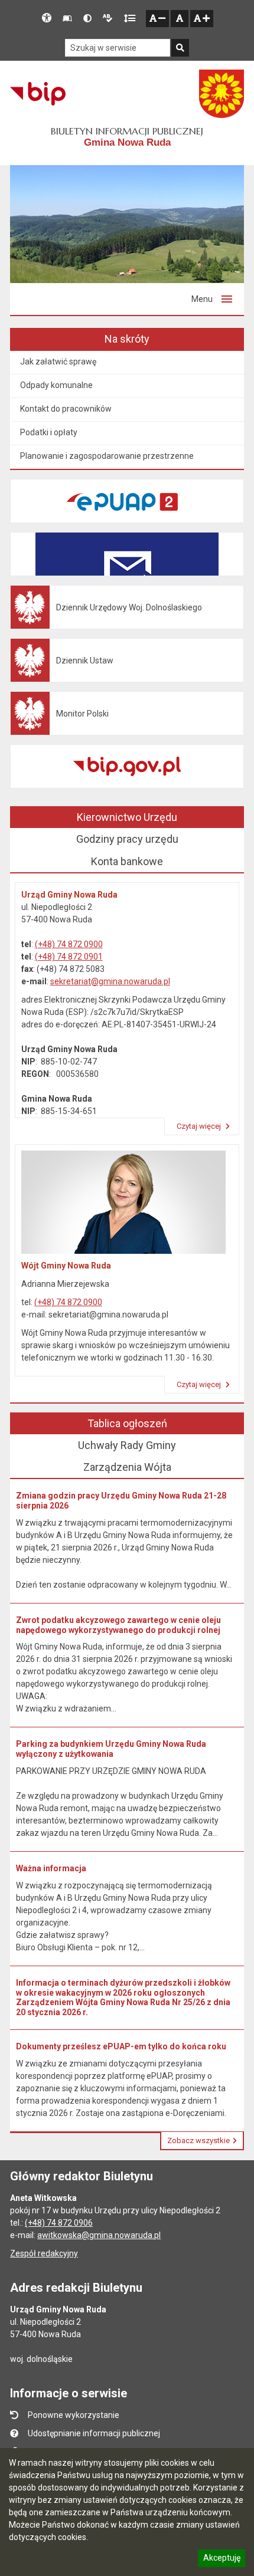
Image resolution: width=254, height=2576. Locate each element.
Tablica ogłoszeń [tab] (127, 1423)
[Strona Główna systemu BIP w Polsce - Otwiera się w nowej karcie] (38, 94)
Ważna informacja (51, 1868)
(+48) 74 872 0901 (69, 957)
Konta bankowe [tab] (127, 861)
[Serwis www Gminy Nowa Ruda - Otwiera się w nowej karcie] (222, 94)
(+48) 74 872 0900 (69, 944)
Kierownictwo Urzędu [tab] (127, 817)
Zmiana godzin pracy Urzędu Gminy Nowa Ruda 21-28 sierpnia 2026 (121, 1501)
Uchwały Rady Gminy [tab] (127, 1445)
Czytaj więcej (200, 1126)
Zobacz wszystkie (198, 2140)
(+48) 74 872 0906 (59, 2223)
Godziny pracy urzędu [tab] (127, 839)
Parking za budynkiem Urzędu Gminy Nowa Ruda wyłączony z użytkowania (111, 1749)
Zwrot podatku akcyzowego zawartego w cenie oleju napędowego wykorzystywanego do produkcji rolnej (118, 1625)
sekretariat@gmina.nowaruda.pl (110, 981)
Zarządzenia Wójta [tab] (127, 1467)
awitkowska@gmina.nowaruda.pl (99, 2235)
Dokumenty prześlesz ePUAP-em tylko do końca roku (121, 2046)
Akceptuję (222, 2559)
